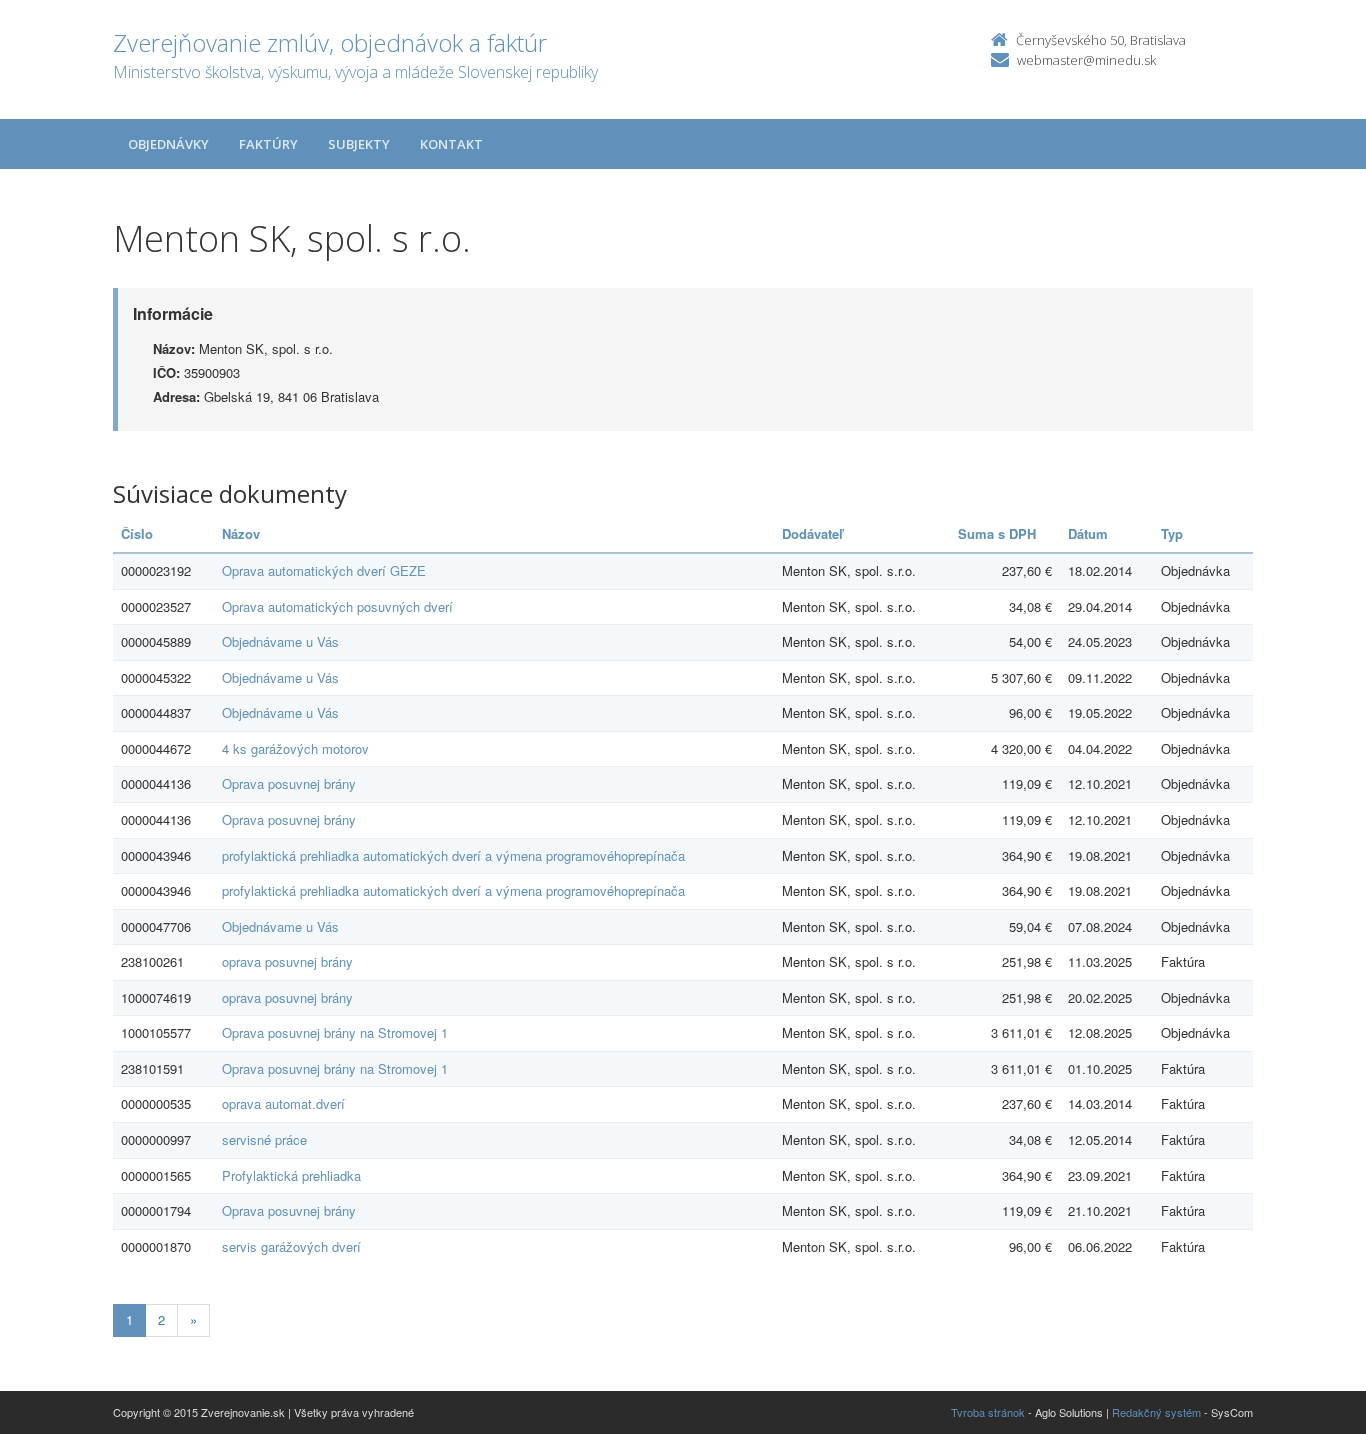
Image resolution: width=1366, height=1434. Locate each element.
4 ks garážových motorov (295, 748)
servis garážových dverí (291, 1246)
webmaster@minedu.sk (1086, 60)
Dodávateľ (812, 533)
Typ (1172, 533)
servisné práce (264, 1139)
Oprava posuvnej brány (289, 783)
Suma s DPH (997, 533)
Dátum (1088, 533)
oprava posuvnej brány (287, 961)
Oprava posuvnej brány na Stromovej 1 (335, 1032)
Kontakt (451, 144)
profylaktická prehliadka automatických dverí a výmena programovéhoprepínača (453, 855)
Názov (241, 533)
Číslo (137, 533)
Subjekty (359, 144)
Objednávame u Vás (280, 641)
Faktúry (268, 144)
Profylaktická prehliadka (291, 1175)
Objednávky (168, 144)
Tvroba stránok (988, 1412)
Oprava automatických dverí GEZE (324, 570)
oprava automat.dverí (283, 1103)
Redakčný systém (1156, 1412)
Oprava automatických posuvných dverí (337, 606)
